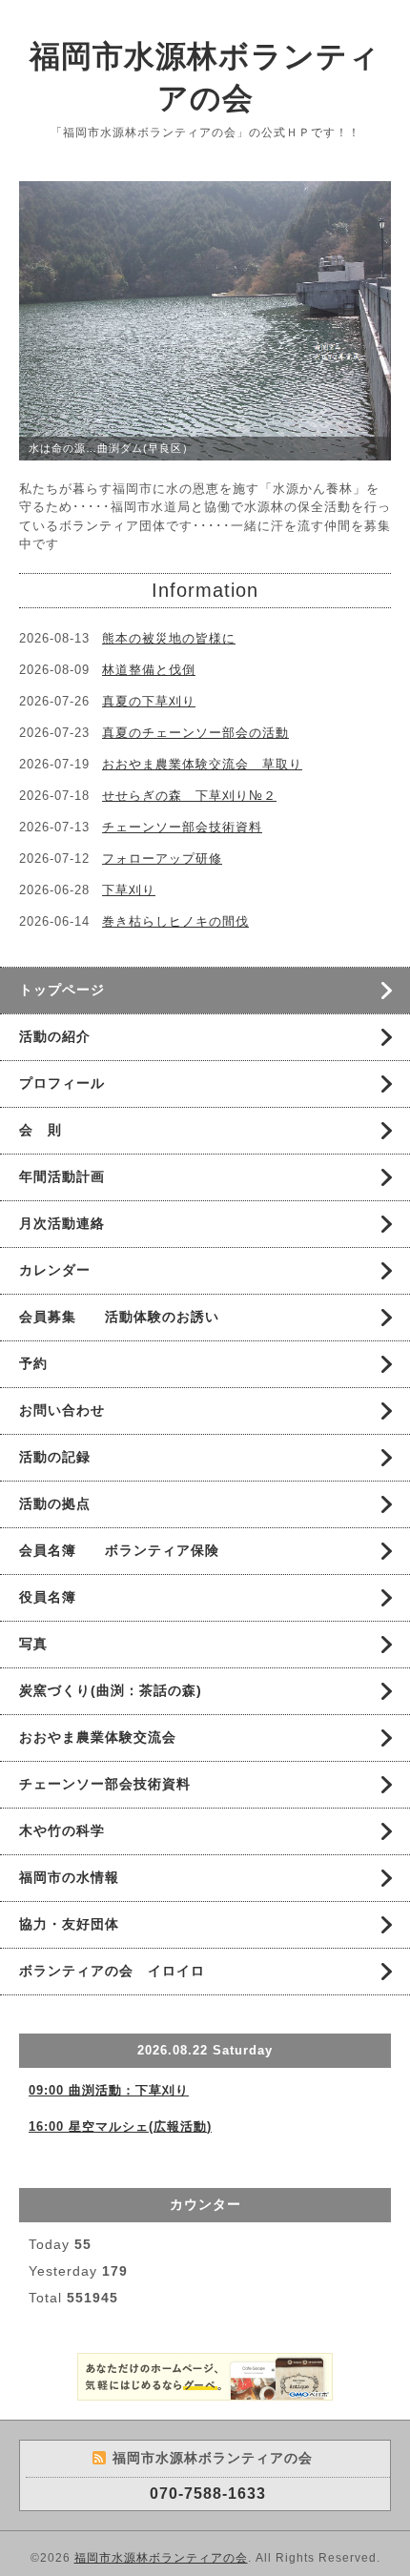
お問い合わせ (62, 1410)
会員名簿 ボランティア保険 (119, 1550)
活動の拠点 (55, 1503)
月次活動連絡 (62, 1223)
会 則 (41, 1130)
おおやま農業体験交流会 (98, 1737)
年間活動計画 (62, 1176)
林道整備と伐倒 (149, 670)
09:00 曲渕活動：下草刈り (109, 2090)
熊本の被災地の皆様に (169, 638)
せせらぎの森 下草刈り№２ (189, 796)
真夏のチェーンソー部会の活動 (195, 733)
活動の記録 (55, 1457)
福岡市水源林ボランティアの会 (161, 2558)
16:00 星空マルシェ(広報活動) (120, 2126)
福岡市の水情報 (69, 1877)
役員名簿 (48, 1597)
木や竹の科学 (62, 1830)
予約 (33, 1363)
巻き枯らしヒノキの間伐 (175, 921)
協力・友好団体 (69, 1924)
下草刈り (129, 890)
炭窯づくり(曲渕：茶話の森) (111, 1690)
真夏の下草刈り (149, 701)
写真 (33, 1644)
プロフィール (62, 1083)
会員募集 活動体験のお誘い (119, 1317)
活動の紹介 (55, 1036)
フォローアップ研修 (162, 859)
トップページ (62, 990)
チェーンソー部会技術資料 (182, 827)
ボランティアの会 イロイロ (112, 1971)
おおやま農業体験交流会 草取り (202, 764)
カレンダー (55, 1270)
